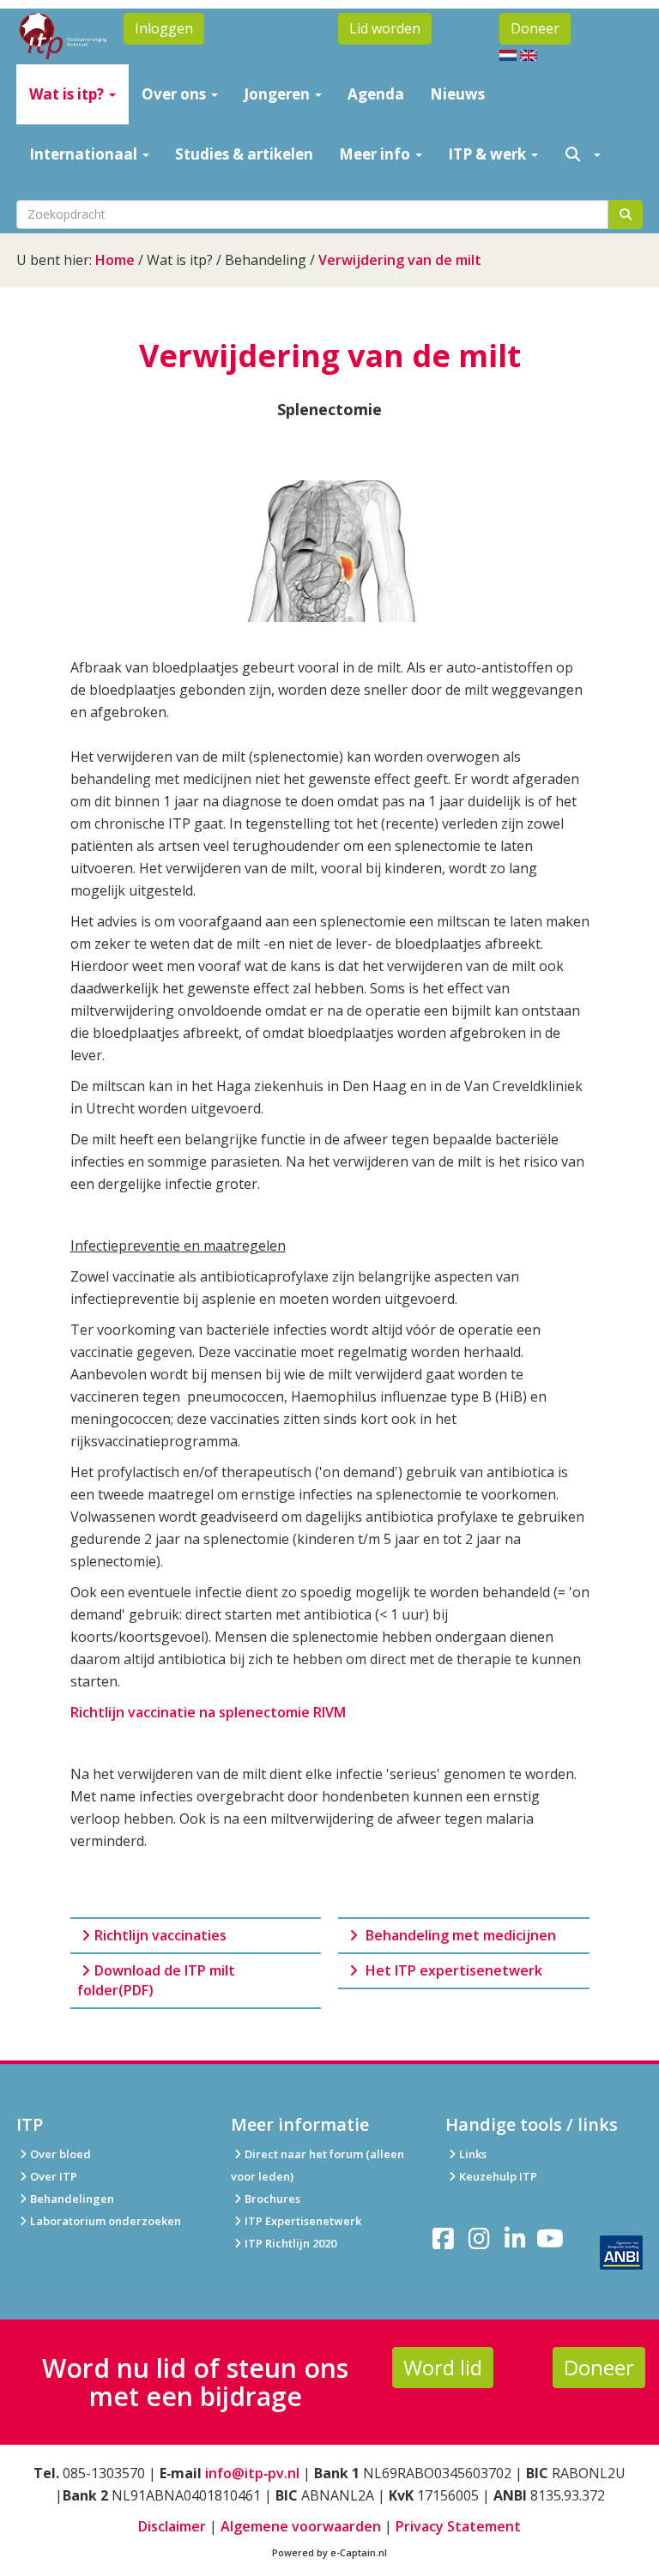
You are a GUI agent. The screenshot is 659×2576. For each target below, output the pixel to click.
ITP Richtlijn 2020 (290, 2243)
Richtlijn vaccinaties (160, 1935)
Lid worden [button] (385, 28)
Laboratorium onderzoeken (106, 2221)
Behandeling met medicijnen (461, 1935)
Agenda (376, 94)
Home (115, 260)
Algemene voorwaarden (301, 2526)
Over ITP (54, 2176)
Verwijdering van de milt (400, 260)
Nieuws (457, 94)
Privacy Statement (458, 2526)
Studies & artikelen (244, 154)
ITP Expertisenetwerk (303, 2221)
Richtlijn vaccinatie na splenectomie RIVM (208, 1712)
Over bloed (60, 2154)
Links (473, 2154)
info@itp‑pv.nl (252, 2473)
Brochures (272, 2199)
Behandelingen (72, 2199)
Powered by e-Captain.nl (329, 2552)
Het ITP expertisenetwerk (452, 1970)
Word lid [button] (443, 2367)
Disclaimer (172, 2526)
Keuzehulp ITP (498, 2176)
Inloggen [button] (164, 28)
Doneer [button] (535, 28)
